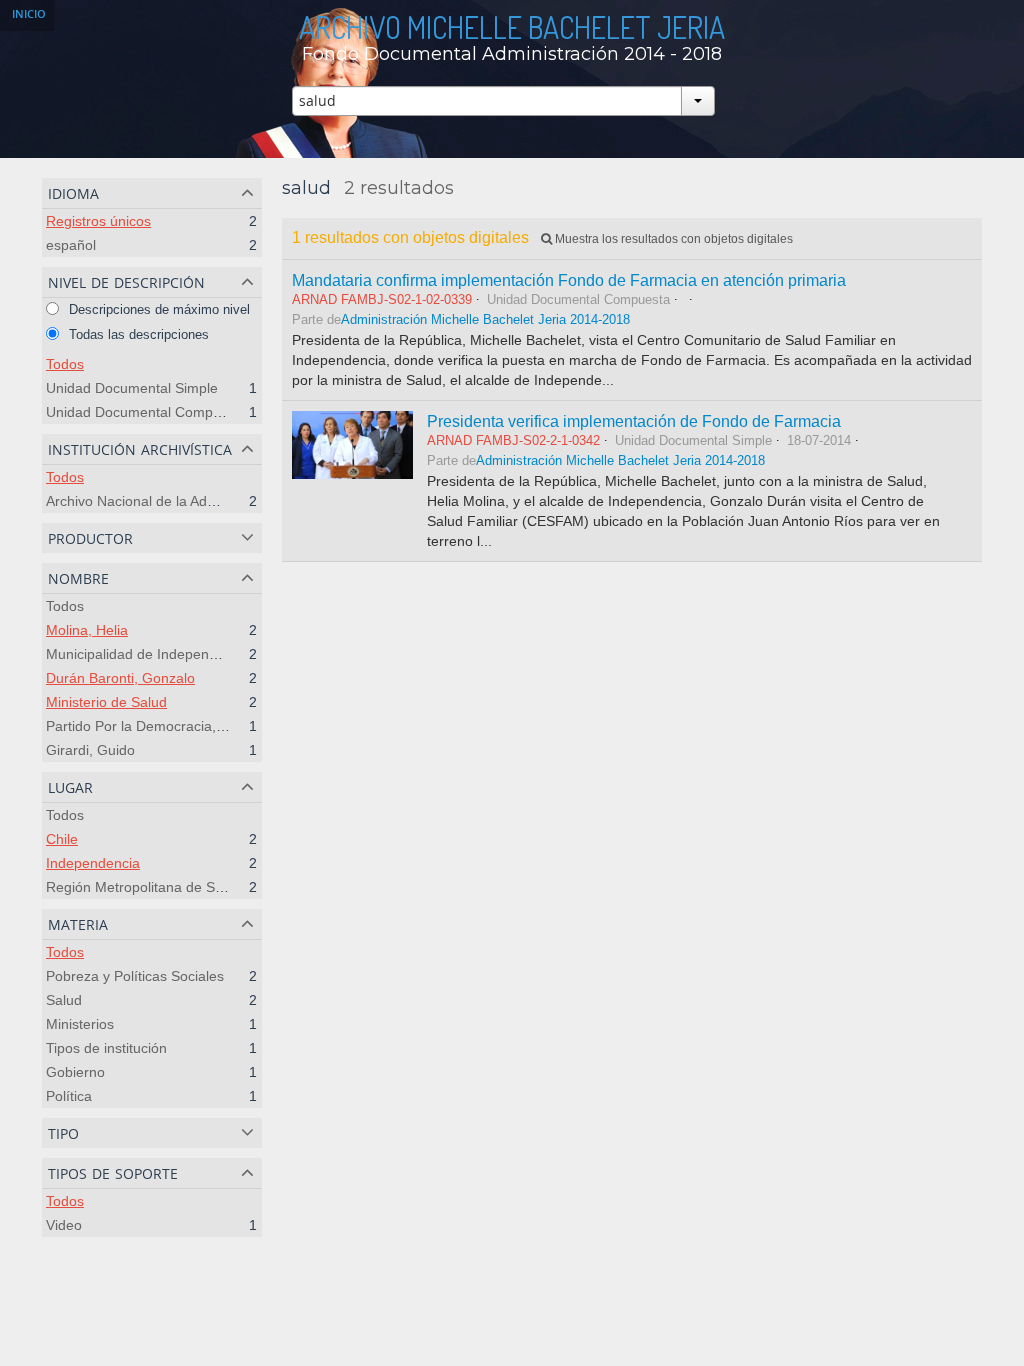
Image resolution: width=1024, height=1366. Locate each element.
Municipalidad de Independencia (148, 654)
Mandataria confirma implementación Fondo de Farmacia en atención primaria (569, 280)
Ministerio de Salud (106, 702)
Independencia (93, 863)
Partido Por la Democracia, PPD (147, 726)
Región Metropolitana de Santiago (154, 887)
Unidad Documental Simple (132, 388)
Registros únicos (98, 221)
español (71, 245)
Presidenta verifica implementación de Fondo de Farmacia (634, 421)
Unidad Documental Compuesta (147, 412)
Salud (64, 1000)
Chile (62, 839)
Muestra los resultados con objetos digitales (672, 239)
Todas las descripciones (137, 334)
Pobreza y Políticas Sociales (135, 976)
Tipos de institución (106, 1048)
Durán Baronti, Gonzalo (120, 678)
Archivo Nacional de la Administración (164, 501)
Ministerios (80, 1024)
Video (64, 1225)
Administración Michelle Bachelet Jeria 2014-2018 (485, 320)
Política (69, 1096)
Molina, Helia (87, 630)
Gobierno (75, 1072)
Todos (65, 364)
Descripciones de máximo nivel (157, 309)
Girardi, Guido (90, 750)
